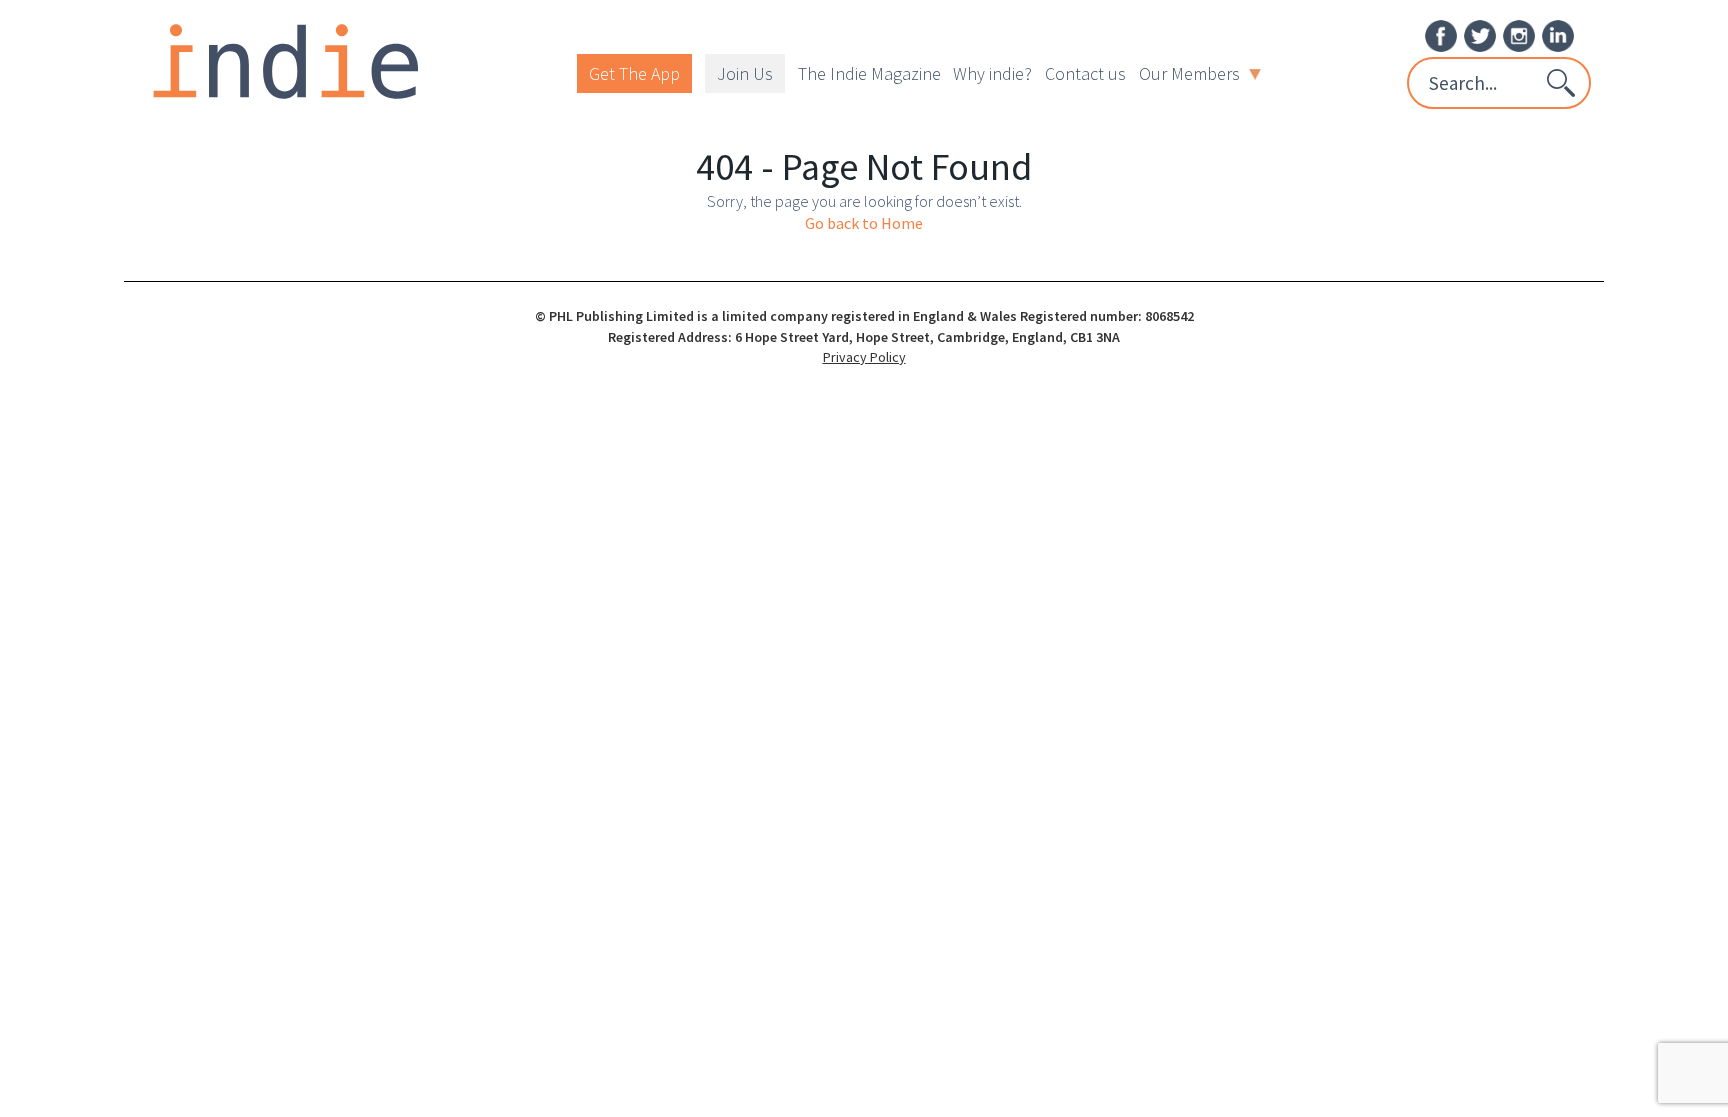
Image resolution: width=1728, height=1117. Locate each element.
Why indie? (992, 73)
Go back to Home (864, 223)
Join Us (745, 73)
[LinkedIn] (1558, 34)
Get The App (634, 73)
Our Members (1189, 73)
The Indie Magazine (869, 73)
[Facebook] (1441, 34)
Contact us (1085, 73)
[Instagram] (1519, 34)
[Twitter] (1480, 34)
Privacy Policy (864, 357)
